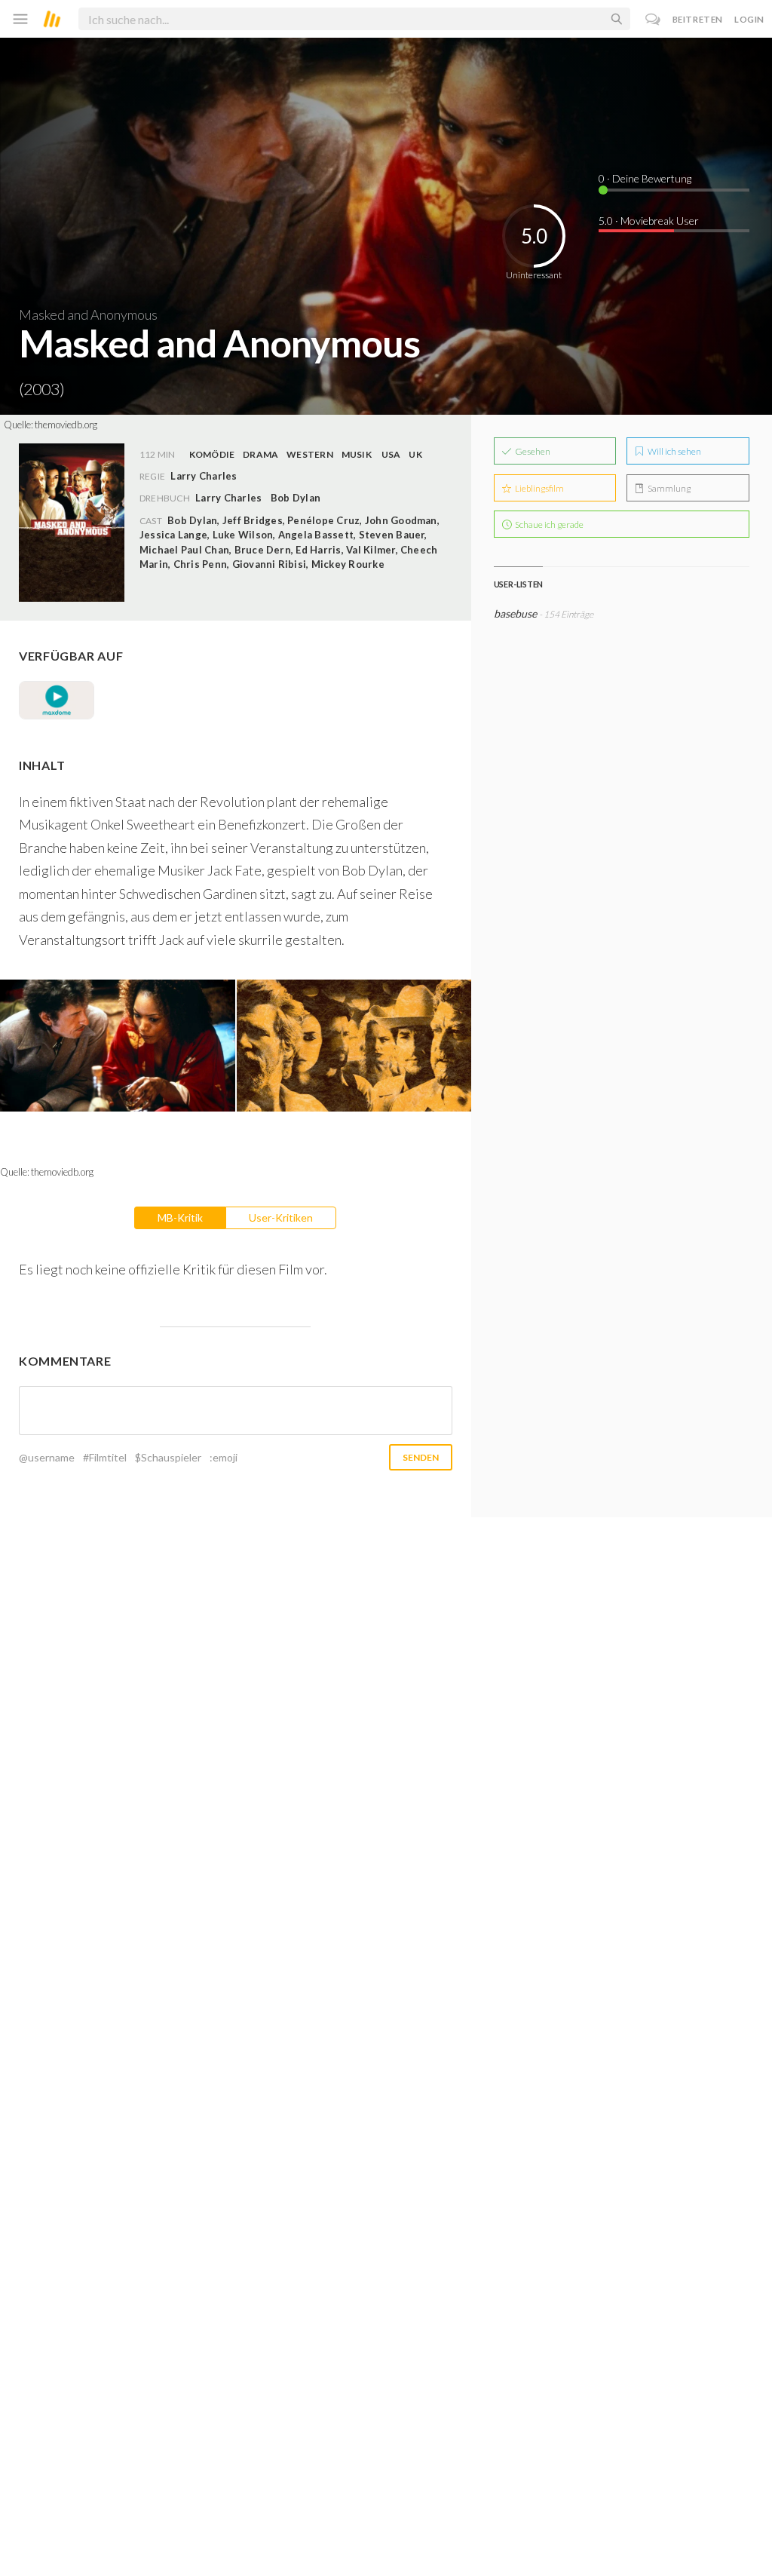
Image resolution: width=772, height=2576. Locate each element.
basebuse (515, 613)
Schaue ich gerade (548, 524)
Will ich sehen (674, 451)
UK (415, 454)
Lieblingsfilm (539, 488)
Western (310, 454)
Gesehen (532, 451)
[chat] (653, 19)
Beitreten (698, 19)
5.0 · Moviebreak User (649, 221)
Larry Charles (228, 498)
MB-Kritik (180, 1217)
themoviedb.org (66, 425)
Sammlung (668, 488)
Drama (260, 454)
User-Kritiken (281, 1217)
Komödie (212, 454)
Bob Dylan (296, 498)
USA (391, 454)
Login (749, 19)
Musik (357, 454)
